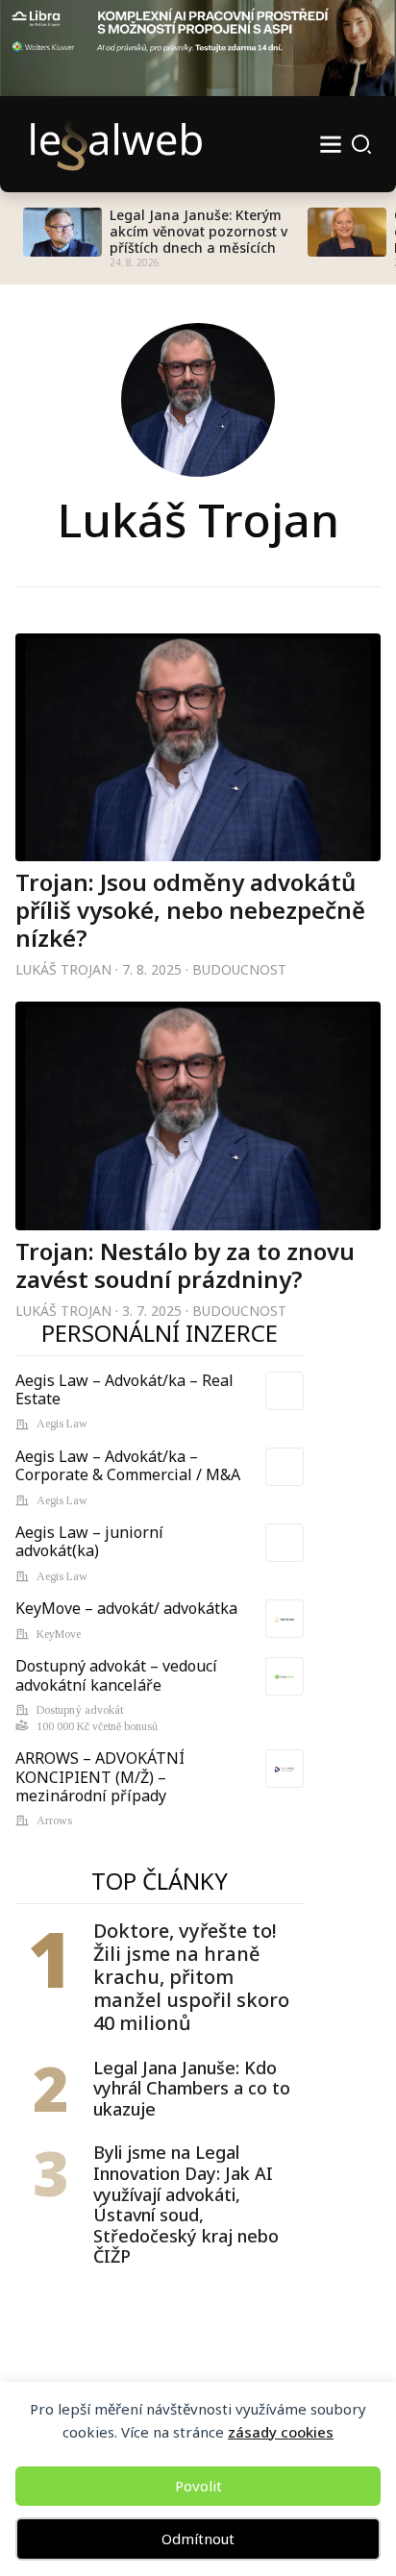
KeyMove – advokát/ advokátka (126, 1608)
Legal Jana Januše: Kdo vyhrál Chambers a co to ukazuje (192, 2089)
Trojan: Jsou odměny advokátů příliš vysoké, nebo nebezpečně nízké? (190, 910)
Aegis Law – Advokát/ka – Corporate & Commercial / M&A (128, 1465)
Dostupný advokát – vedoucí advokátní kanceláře (116, 1675)
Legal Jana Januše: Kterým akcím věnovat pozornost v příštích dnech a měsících (198, 232)
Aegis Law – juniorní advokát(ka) (89, 1541)
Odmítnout (198, 2539)
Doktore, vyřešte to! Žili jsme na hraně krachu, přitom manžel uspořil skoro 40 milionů (191, 1977)
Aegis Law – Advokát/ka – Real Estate (124, 1389)
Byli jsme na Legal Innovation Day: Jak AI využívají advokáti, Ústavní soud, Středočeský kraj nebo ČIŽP (186, 2205)
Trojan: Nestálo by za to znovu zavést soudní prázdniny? (185, 1265)
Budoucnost (239, 969)
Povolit (198, 2486)
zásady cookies (281, 2432)
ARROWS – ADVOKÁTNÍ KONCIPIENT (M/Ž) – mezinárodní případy (100, 1776)
